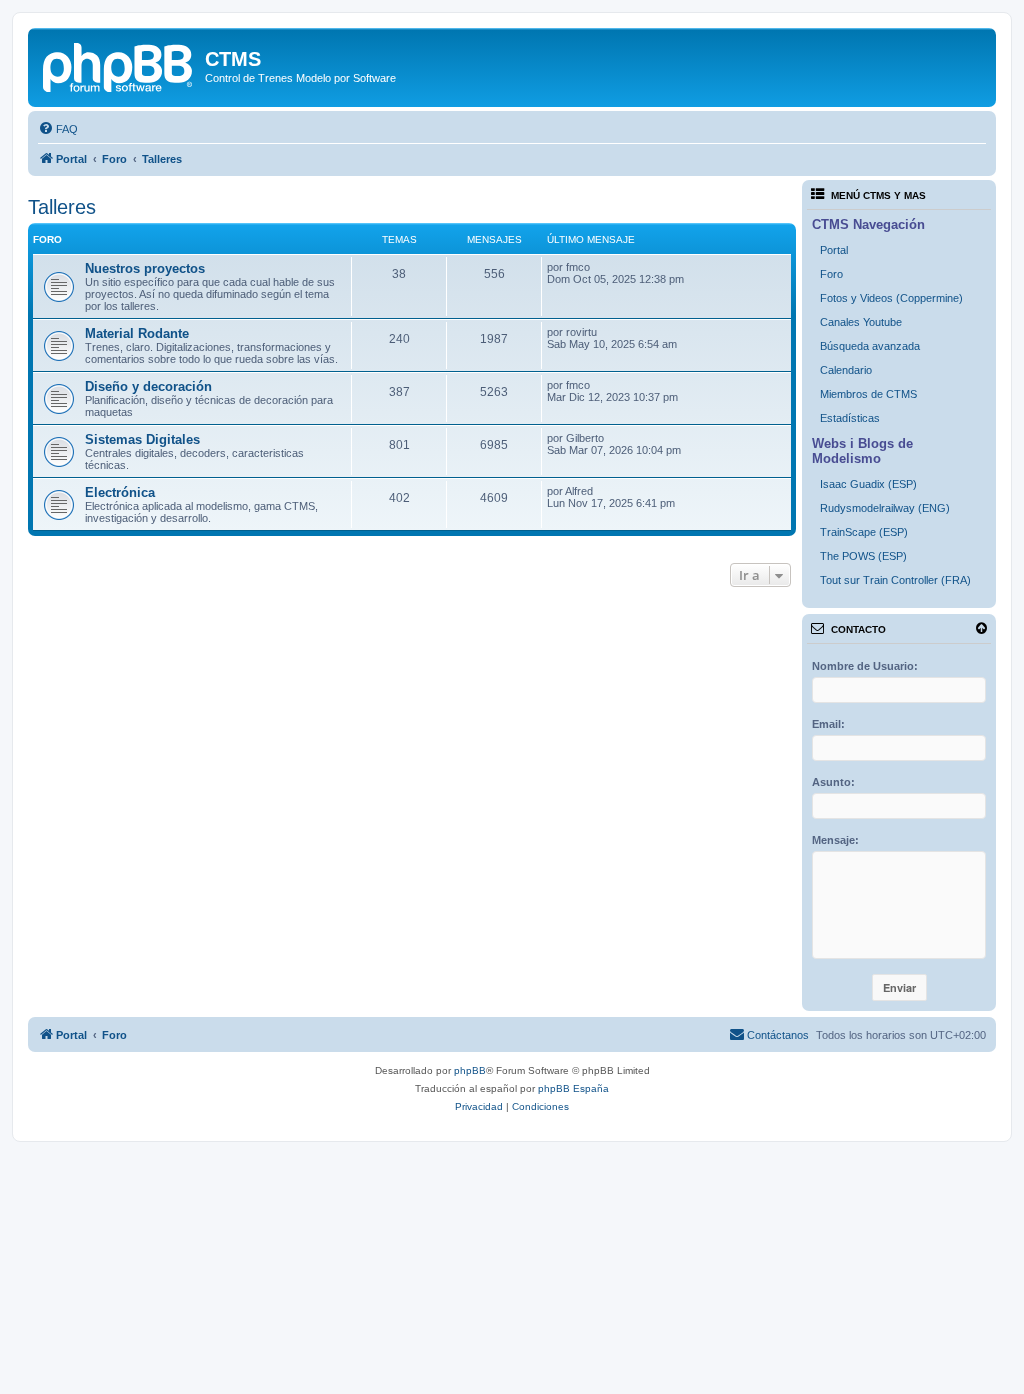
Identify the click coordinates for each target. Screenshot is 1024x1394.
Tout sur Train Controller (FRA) (895, 580)
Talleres (62, 207)
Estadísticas (850, 418)
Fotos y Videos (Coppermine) (891, 298)
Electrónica (120, 492)
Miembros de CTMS (868, 394)
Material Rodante (137, 333)
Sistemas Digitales (142, 439)
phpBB (470, 1070)
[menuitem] (58, 129)
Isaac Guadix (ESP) (868, 484)
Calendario (846, 370)
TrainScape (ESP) (864, 532)
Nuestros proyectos (145, 268)
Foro (831, 274)
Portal (834, 250)
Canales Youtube (861, 322)
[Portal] (119, 65)
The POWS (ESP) (863, 556)
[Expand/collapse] (981, 628)
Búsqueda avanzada (870, 346)
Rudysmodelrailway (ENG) (885, 508)
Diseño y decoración (148, 386)
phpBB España (573, 1088)
